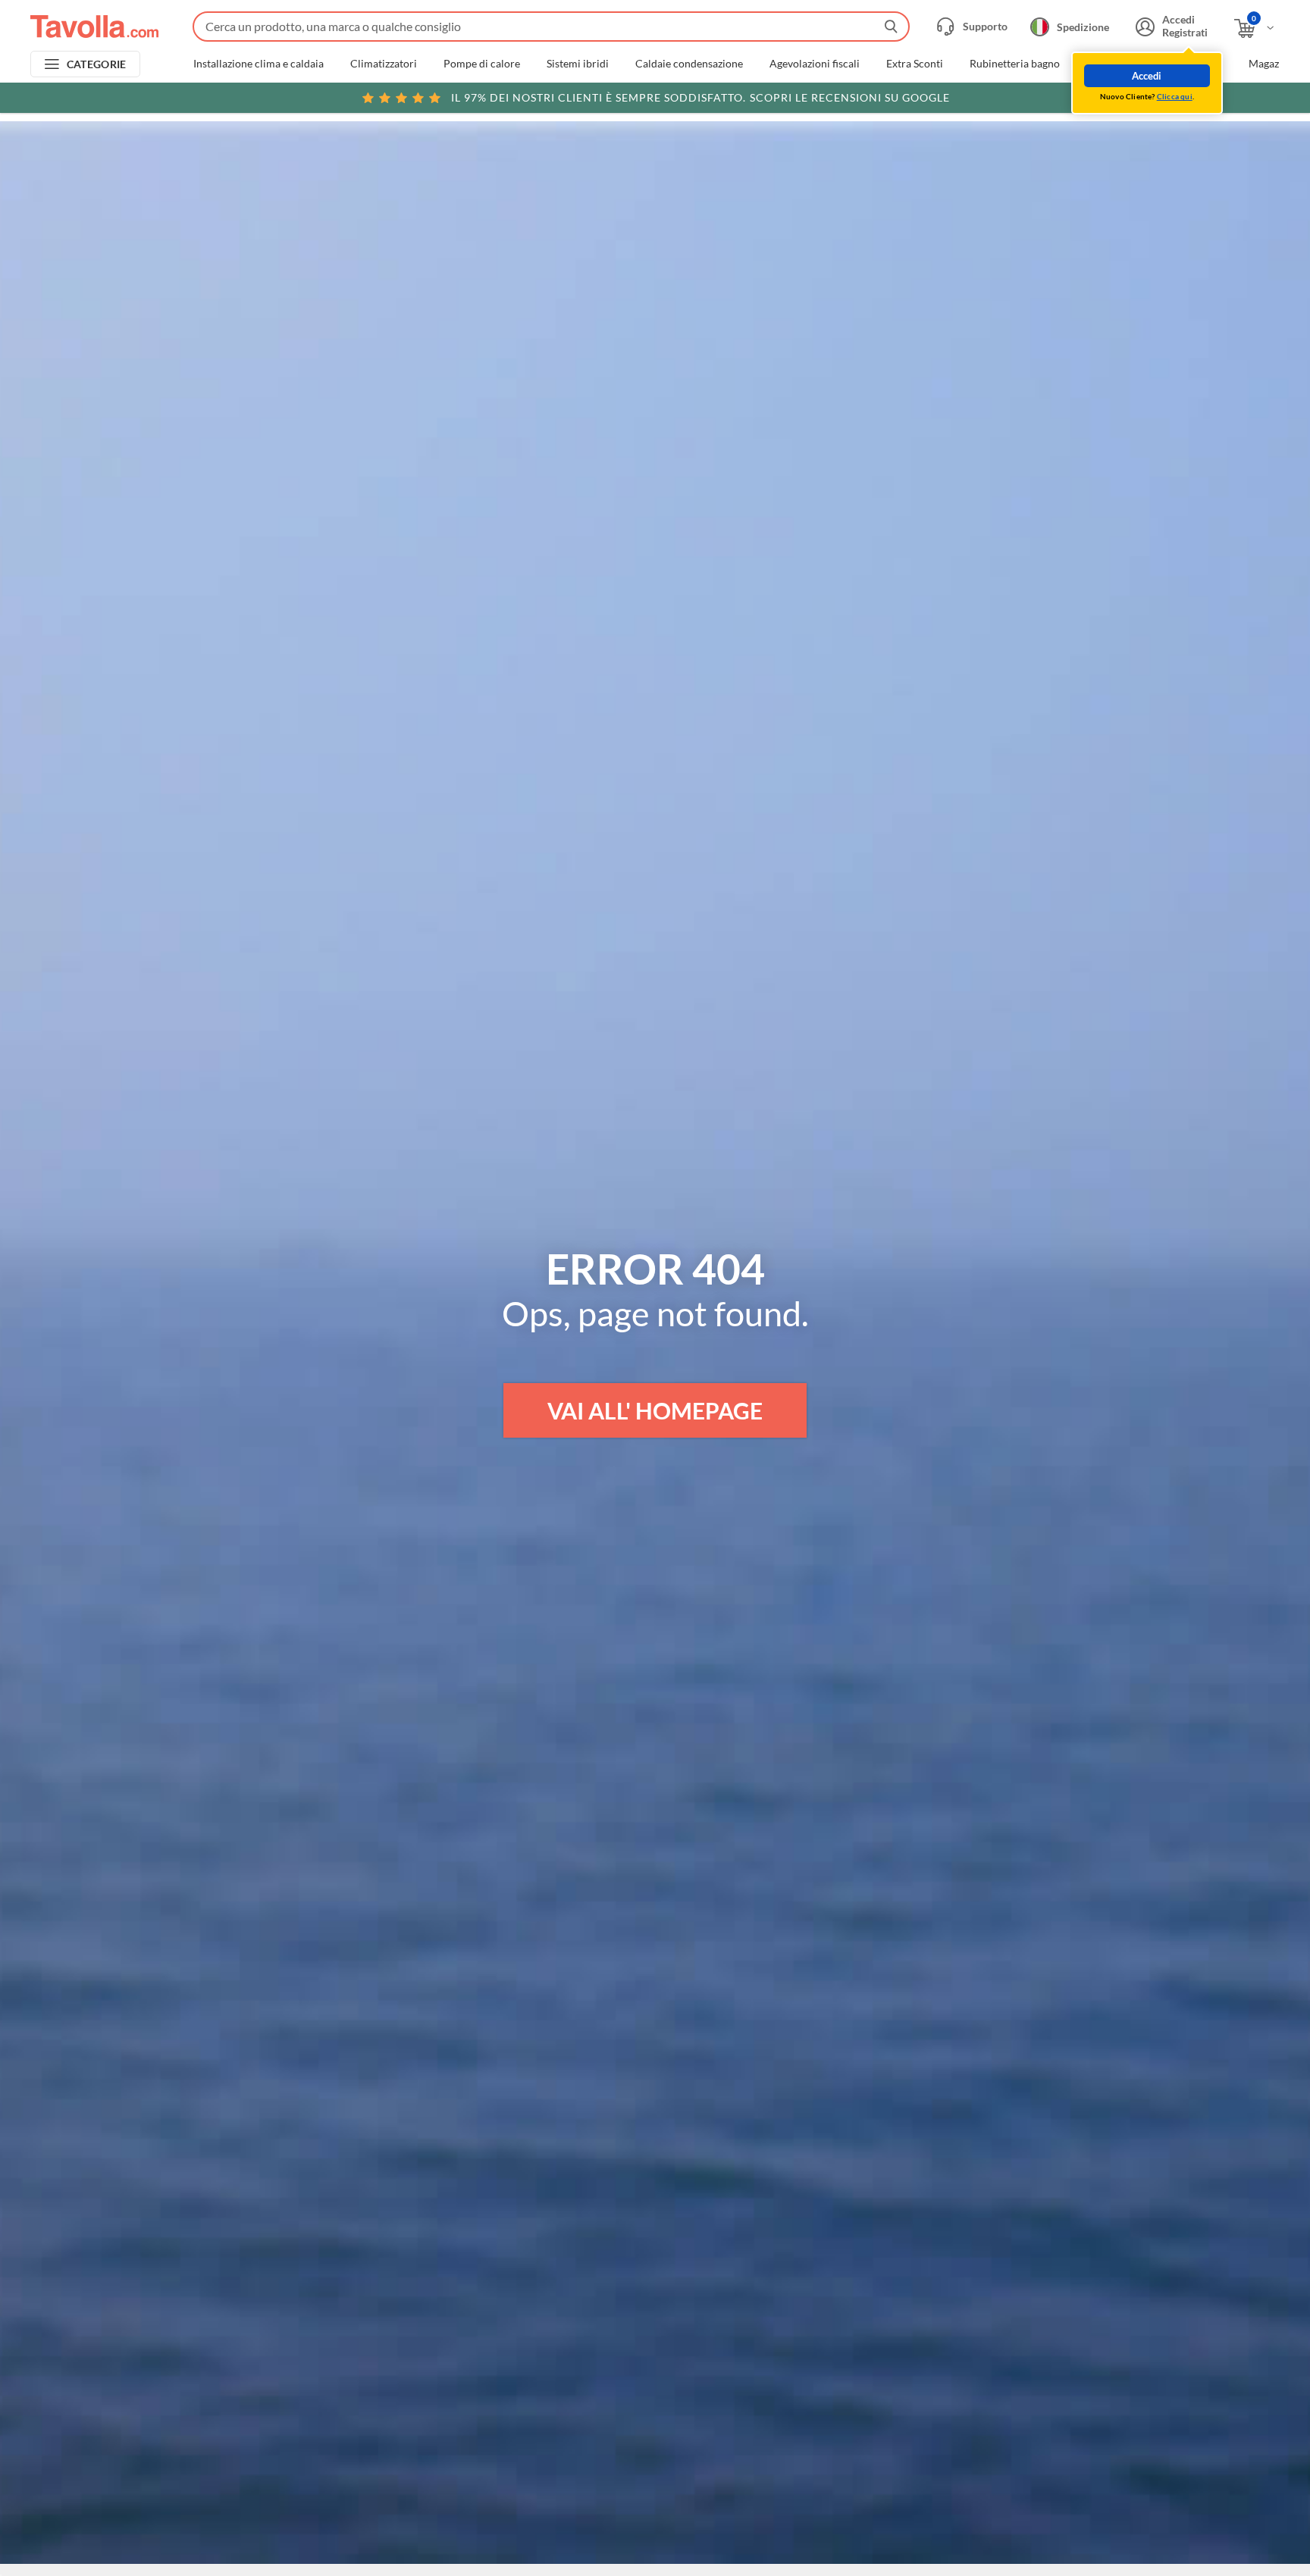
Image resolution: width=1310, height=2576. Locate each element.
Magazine (1271, 64)
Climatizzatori (384, 64)
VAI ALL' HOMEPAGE (655, 1410)
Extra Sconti (915, 64)
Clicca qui (1175, 96)
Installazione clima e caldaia (259, 64)
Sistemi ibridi (578, 64)
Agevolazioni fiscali (815, 64)
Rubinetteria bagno (1015, 64)
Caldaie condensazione (689, 64)
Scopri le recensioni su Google (700, 97)
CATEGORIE (97, 64)
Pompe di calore (482, 64)
